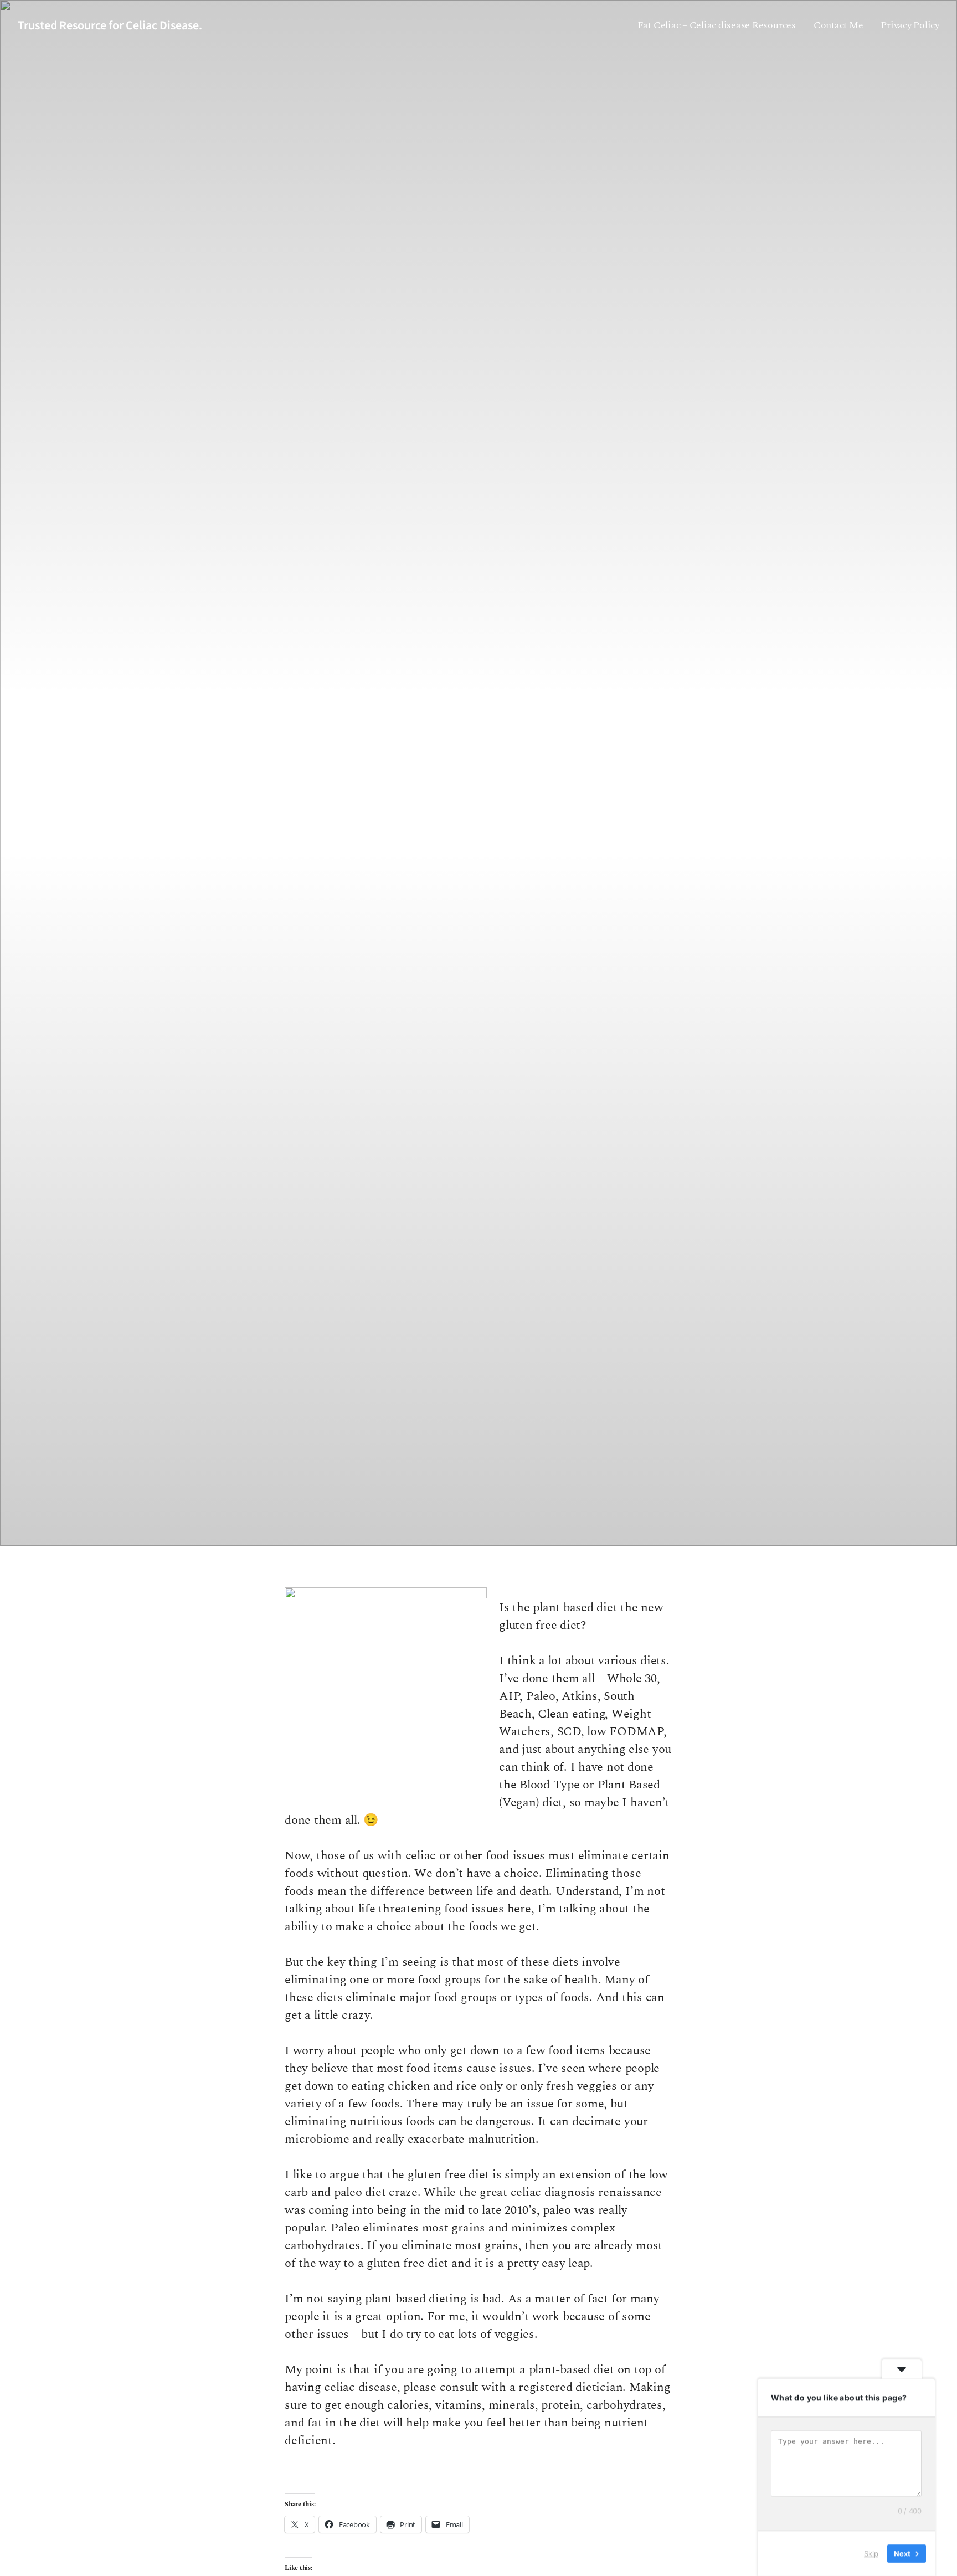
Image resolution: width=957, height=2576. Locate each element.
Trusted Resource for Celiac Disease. (110, 25)
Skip (871, 2553)
